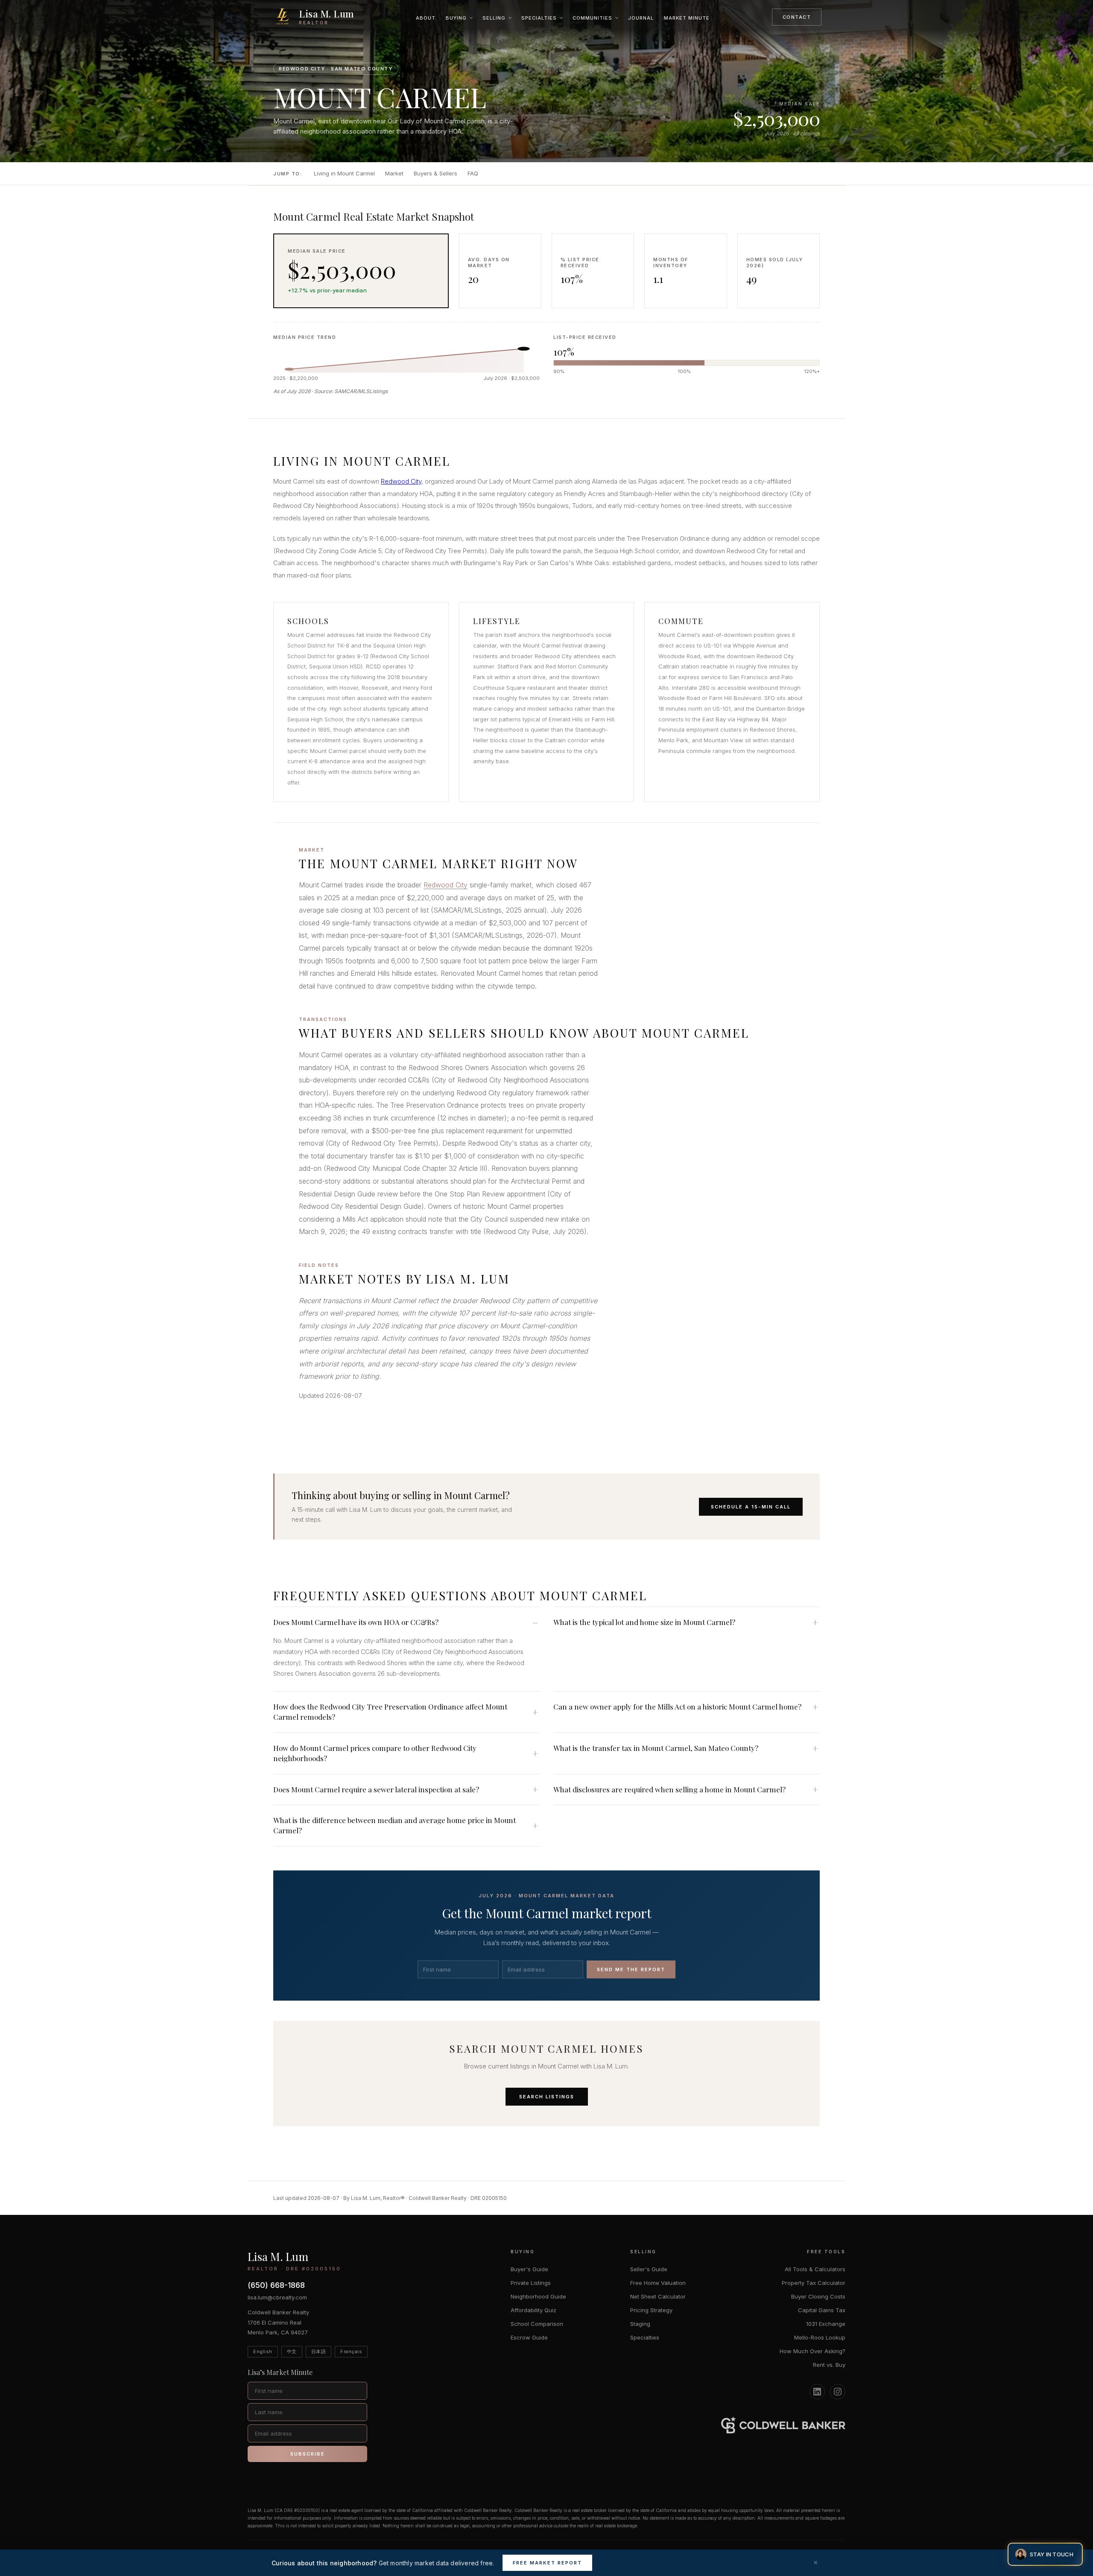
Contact (797, 17)
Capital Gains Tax (822, 2310)
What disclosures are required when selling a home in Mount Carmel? (669, 1789)
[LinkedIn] (817, 2392)
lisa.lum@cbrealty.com (277, 2297)
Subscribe (308, 2454)
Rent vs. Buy (829, 2365)
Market (394, 173)
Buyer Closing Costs (818, 2296)
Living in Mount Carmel (344, 173)
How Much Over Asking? (812, 2351)
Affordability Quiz (533, 2310)
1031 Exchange (826, 2324)
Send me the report (631, 1969)
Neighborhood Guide (538, 2296)
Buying (456, 18)
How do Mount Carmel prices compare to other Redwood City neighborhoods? (375, 1753)
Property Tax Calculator (814, 2283)
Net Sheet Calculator (658, 2296)
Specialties (539, 18)
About (426, 18)
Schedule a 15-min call (751, 1507)
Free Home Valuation (658, 2283)
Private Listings (531, 2283)
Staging (640, 2324)
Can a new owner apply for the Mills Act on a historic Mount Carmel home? (677, 1707)
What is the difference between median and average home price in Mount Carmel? (395, 1825)
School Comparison (537, 2324)
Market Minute (687, 18)
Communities (592, 18)
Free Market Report (547, 2563)
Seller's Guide (649, 2269)
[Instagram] (838, 2392)
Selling (494, 18)
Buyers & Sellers (435, 173)
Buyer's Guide (529, 2269)
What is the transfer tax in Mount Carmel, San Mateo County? (656, 1748)
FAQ (473, 173)
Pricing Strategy (651, 2310)
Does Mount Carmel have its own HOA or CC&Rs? (356, 1622)
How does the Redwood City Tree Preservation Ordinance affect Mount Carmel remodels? (390, 1712)
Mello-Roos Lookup (820, 2337)
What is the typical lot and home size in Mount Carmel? (644, 1622)
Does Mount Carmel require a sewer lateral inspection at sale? (376, 1789)
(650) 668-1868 (276, 2285)
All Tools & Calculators (815, 2269)
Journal (641, 18)
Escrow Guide (529, 2337)
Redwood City (401, 481)
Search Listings (547, 2097)
